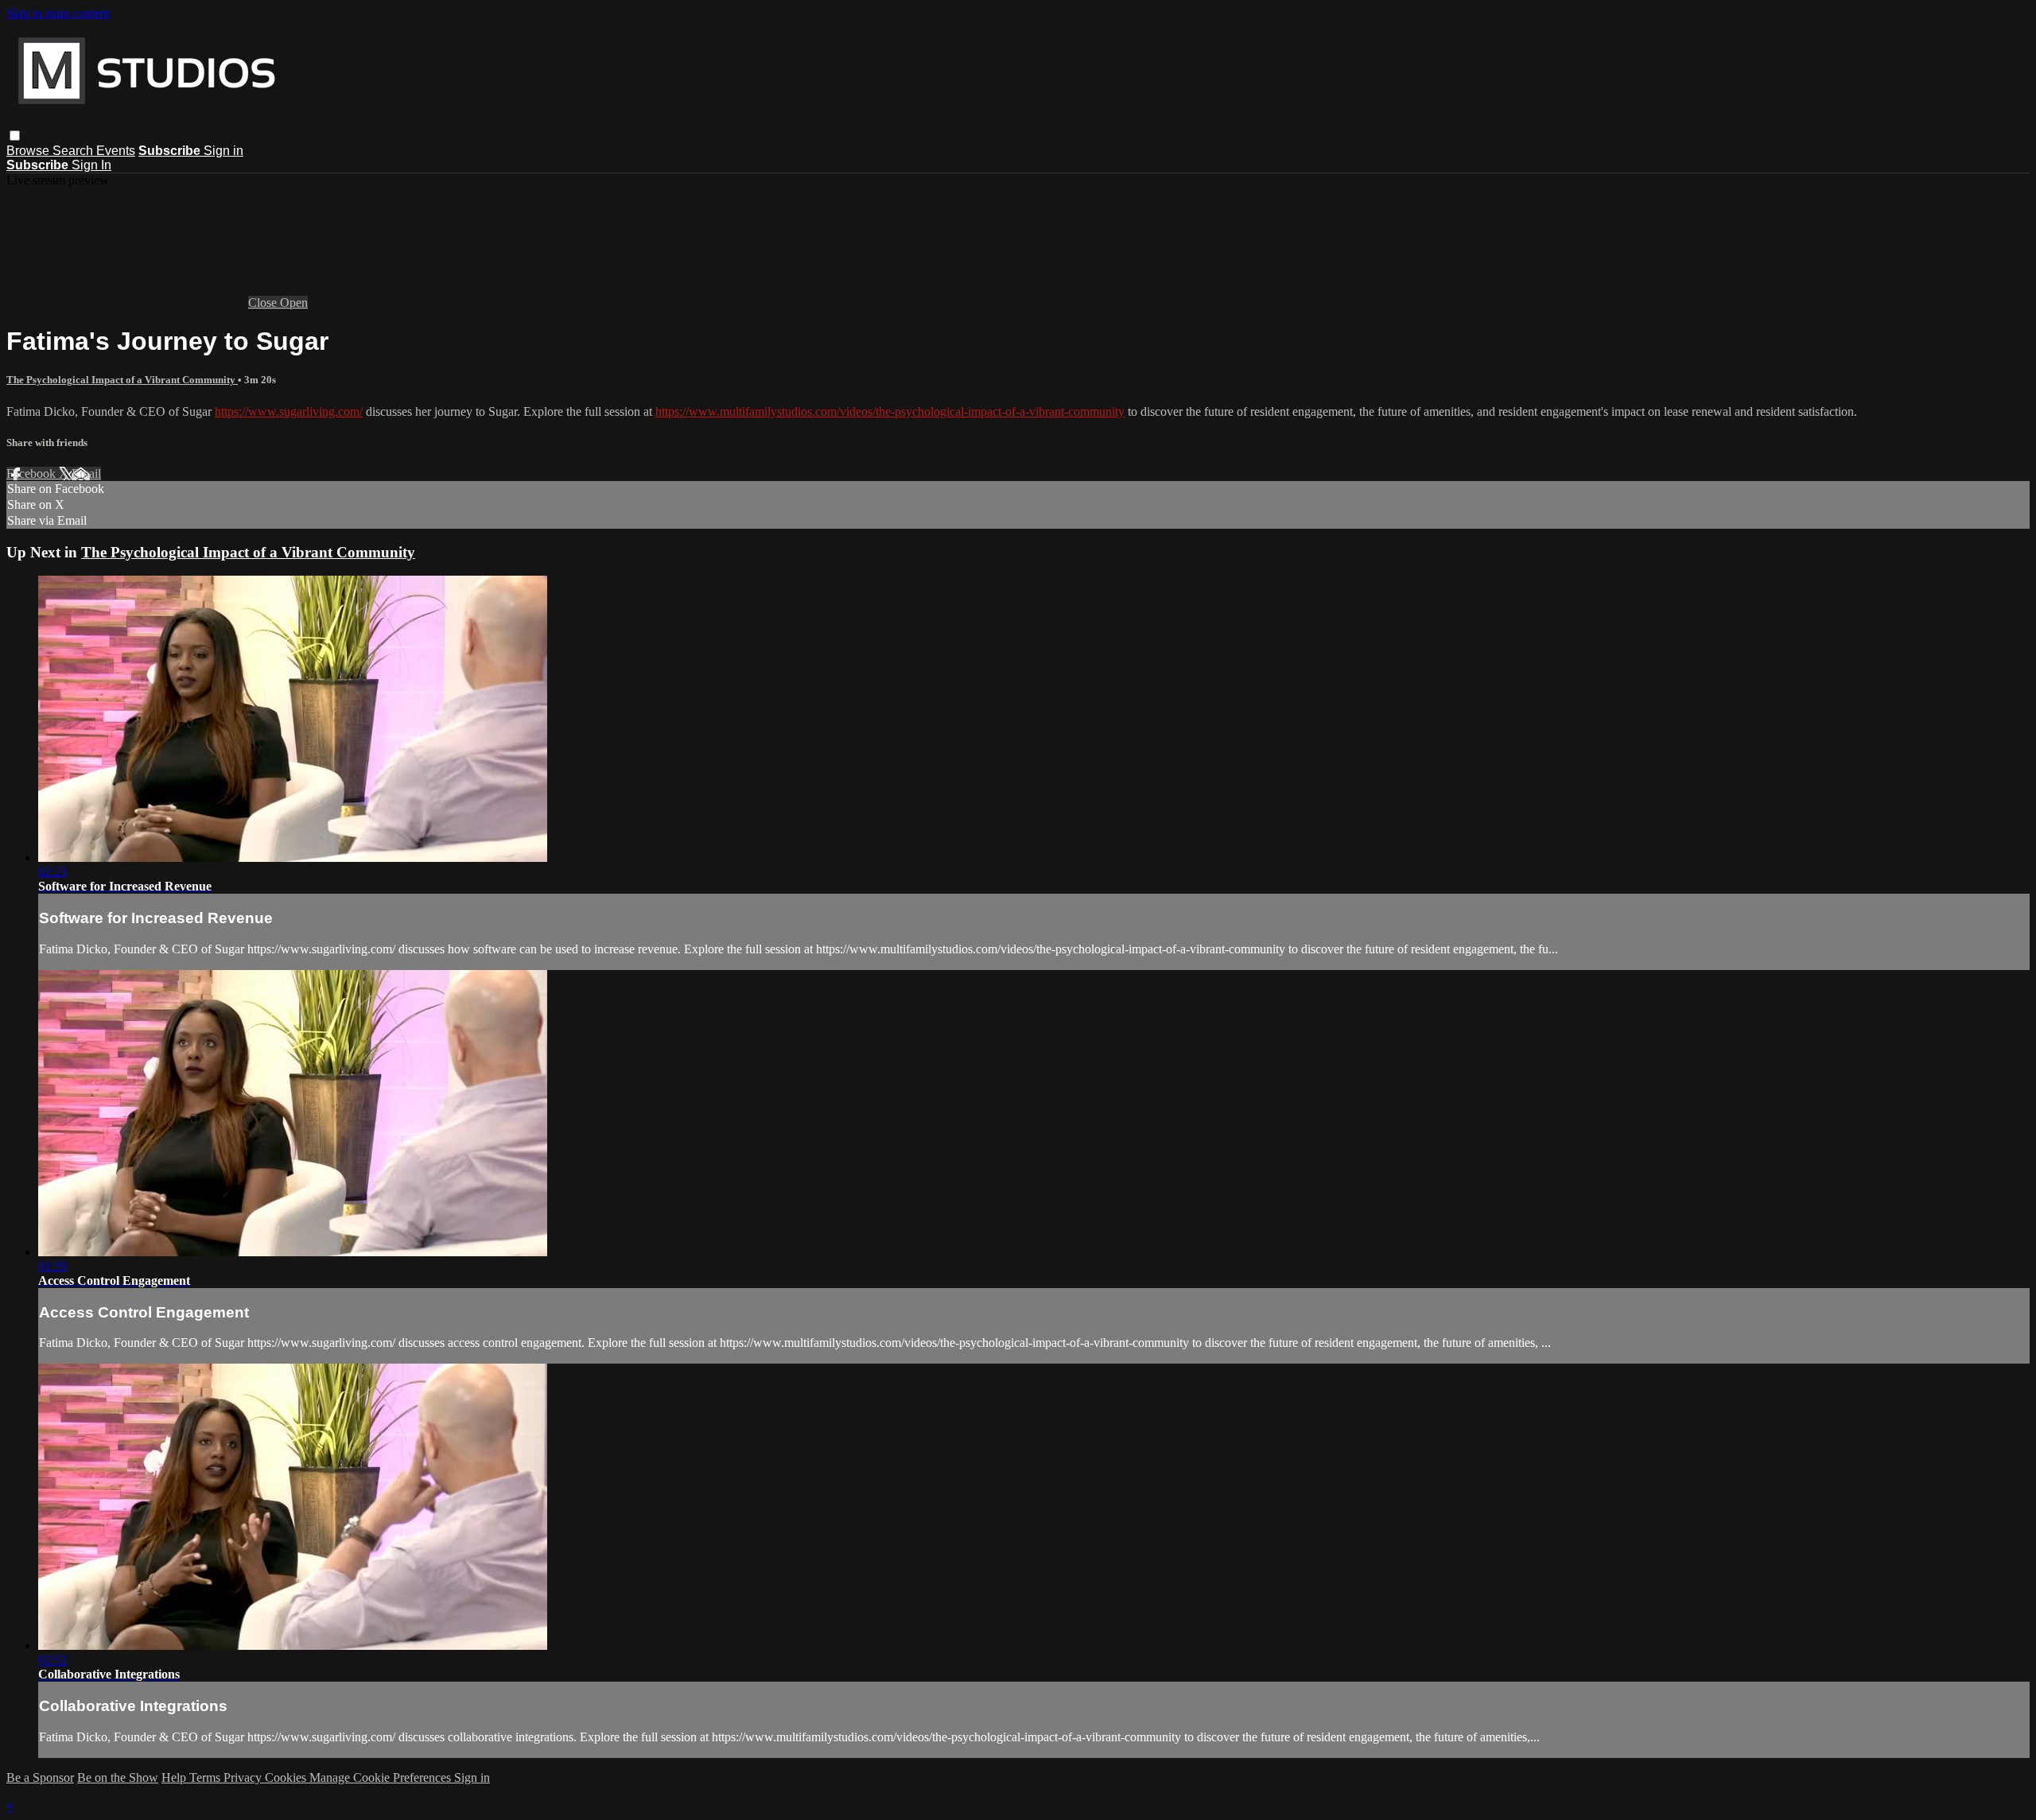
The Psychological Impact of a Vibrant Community (122, 380)
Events (116, 151)
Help (175, 1777)
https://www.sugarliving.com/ (289, 411)
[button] (15, 136)
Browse (29, 151)
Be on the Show (118, 1777)
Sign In (91, 165)
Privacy (244, 1777)
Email (86, 473)
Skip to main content (58, 13)
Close (264, 303)
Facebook (33, 473)
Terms (206, 1777)
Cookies (287, 1777)
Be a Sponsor (40, 1777)
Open (294, 303)
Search (74, 151)
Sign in (223, 151)
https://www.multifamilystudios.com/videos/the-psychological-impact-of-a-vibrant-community (890, 411)
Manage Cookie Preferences (382, 1777)
